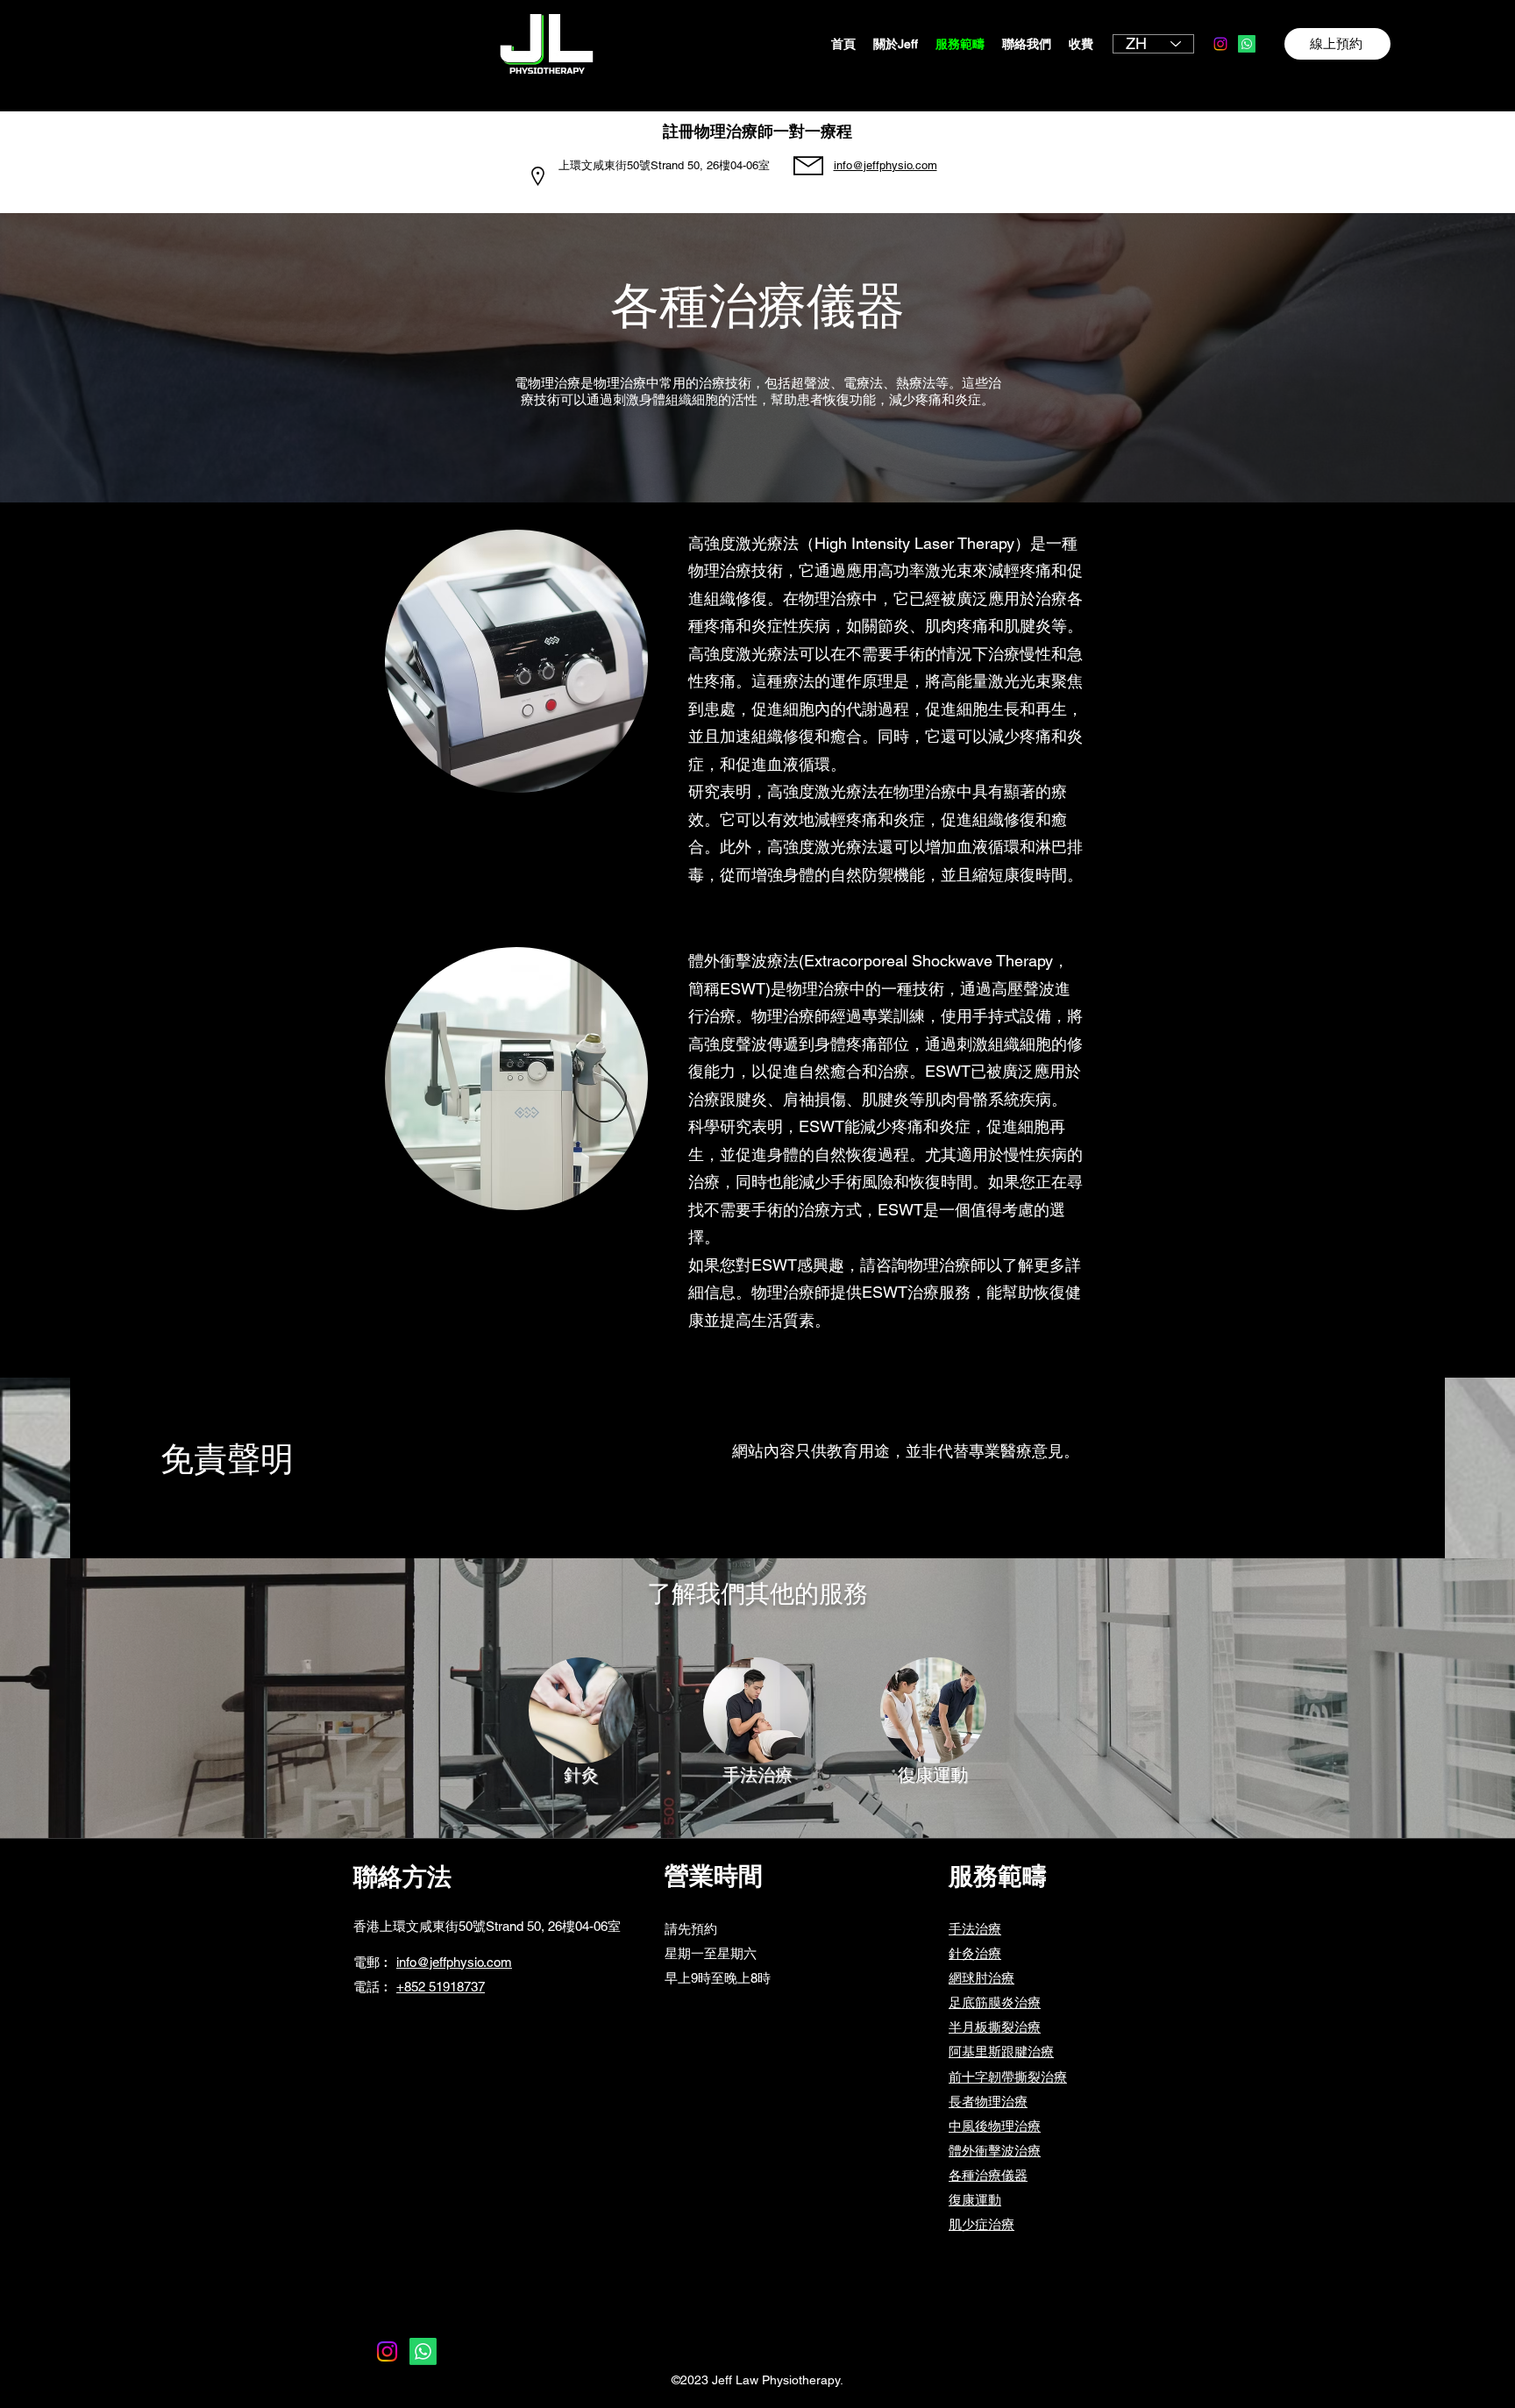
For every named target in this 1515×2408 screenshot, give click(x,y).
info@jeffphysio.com (454, 1962)
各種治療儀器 (988, 2175)
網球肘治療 (982, 1978)
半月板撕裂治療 (995, 2027)
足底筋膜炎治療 (995, 2002)
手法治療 (975, 1929)
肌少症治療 (982, 2224)
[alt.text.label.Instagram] (1220, 44)
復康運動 (975, 2200)
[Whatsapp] (1247, 44)
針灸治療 (975, 1953)
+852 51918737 (441, 1987)
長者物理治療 (988, 2102)
